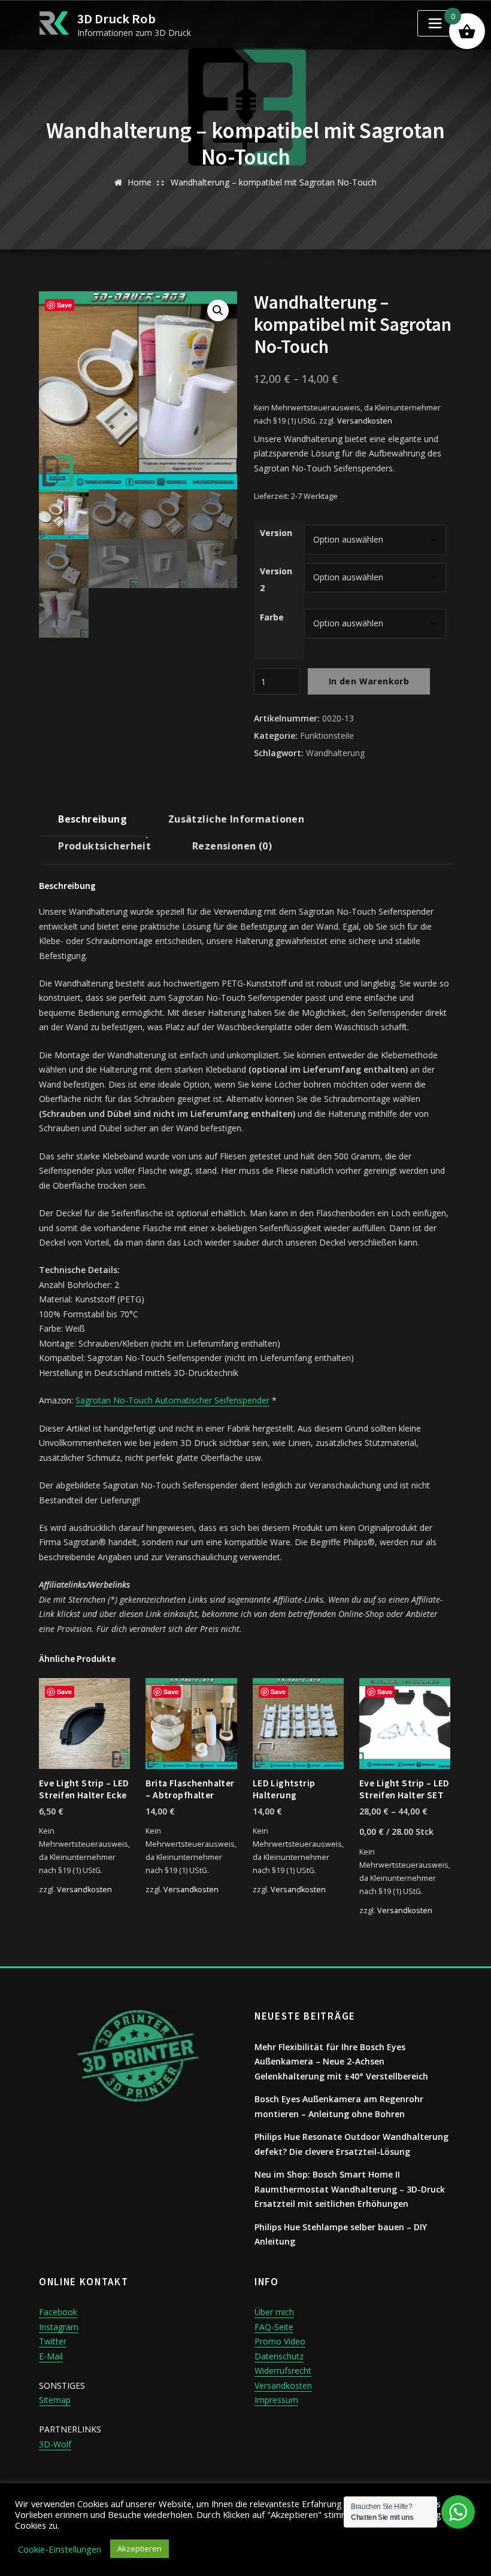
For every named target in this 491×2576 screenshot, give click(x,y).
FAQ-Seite (274, 2327)
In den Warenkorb (369, 681)
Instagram (59, 2327)
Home (140, 182)
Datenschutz (279, 2356)
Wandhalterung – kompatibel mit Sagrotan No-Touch (274, 182)
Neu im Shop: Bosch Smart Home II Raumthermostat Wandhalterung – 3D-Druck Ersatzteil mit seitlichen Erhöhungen (350, 2189)
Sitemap (55, 2400)
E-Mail (51, 2356)
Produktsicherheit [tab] (104, 846)
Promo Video (280, 2341)
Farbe (272, 617)
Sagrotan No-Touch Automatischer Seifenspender (172, 1400)
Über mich (274, 2312)
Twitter (53, 2341)
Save (64, 305)
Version (276, 533)
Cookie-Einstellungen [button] (60, 2549)
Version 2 (276, 579)
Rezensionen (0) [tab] (232, 846)
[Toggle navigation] (435, 23)
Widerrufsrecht (283, 2371)
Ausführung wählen (167, 1888)
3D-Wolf (55, 2444)
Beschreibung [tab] (93, 819)
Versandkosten (365, 421)
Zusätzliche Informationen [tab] (237, 819)
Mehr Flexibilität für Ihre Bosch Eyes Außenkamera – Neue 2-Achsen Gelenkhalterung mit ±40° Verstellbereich (341, 2062)
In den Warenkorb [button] (57, 1888)
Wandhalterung (335, 753)
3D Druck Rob (116, 19)
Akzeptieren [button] (140, 2548)
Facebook (58, 2312)
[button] (218, 310)
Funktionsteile (327, 736)
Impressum (276, 2400)
